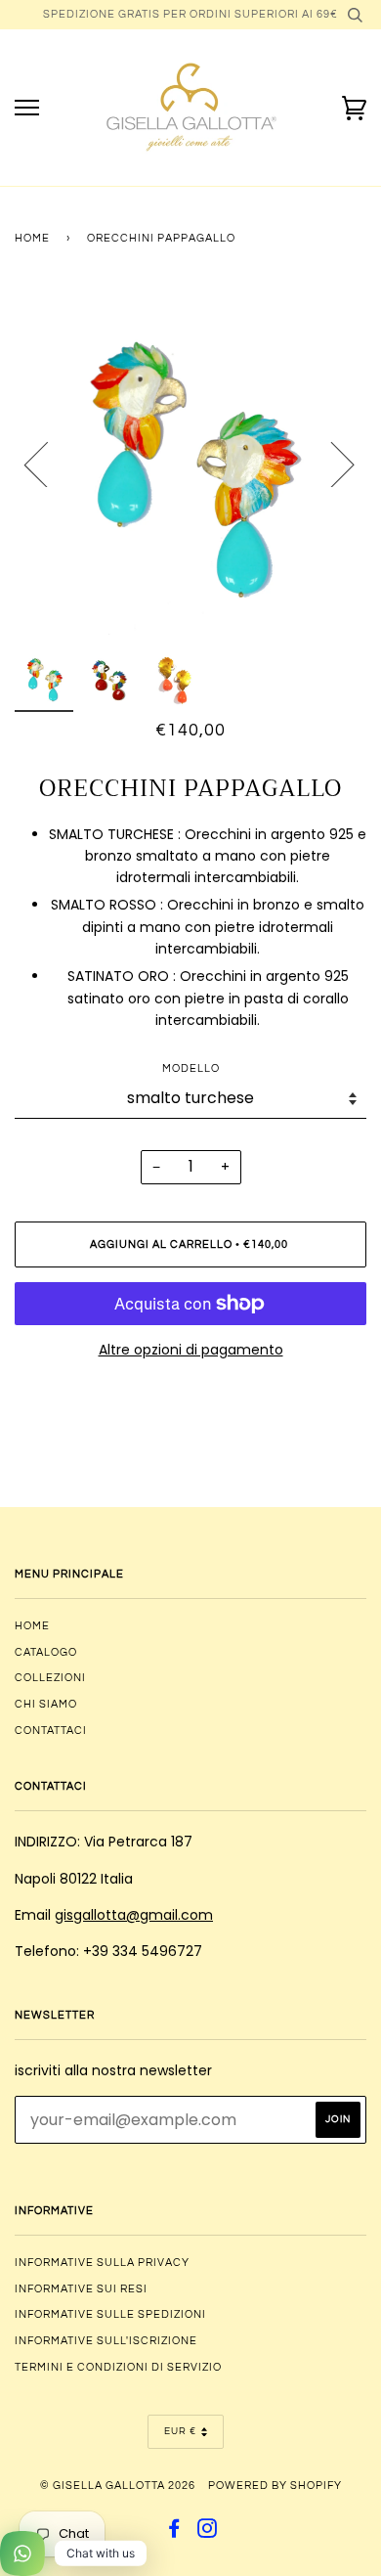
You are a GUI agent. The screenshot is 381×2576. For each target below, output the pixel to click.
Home (32, 238)
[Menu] (27, 108)
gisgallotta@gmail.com (134, 1915)
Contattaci (51, 1731)
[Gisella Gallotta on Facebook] (174, 2532)
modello (191, 1068)
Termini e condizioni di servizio (118, 2367)
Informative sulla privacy (102, 2263)
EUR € (180, 2431)
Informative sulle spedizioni (110, 2314)
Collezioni (50, 1678)
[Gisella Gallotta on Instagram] (208, 2532)
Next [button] (331, 464)
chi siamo (46, 1704)
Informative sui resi (81, 2289)
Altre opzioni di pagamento (191, 1350)
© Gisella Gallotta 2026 (118, 2486)
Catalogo (46, 1652)
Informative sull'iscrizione (106, 2341)
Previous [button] (48, 464)
